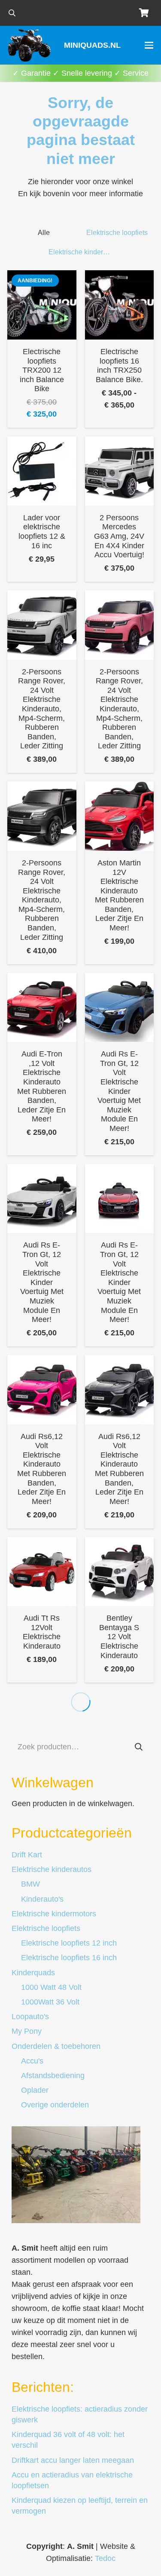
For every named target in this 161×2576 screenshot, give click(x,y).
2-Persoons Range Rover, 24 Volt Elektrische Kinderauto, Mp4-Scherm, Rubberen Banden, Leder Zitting (42, 709)
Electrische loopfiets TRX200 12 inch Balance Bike (42, 370)
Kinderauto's (42, 1899)
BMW (30, 1884)
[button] (12, 13)
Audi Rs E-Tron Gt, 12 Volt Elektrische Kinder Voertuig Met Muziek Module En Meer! (119, 1091)
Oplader (35, 2090)
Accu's (32, 2061)
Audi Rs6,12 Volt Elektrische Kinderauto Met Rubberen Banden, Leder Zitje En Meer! (42, 1469)
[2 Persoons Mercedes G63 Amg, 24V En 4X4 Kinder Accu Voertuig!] (120, 471)
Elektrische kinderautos (52, 1869)
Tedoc (105, 2558)
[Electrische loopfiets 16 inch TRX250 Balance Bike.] (120, 305)
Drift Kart (27, 1855)
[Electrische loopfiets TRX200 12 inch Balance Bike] (42, 305)
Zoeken (139, 1747)
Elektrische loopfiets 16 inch (69, 1958)
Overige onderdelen (55, 2105)
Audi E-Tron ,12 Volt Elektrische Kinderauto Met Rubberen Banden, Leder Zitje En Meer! (42, 1086)
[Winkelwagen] (144, 13)
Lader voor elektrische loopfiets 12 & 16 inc (42, 532)
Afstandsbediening (53, 2076)
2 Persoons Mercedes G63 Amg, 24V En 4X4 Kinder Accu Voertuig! (119, 536)
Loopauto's (30, 2017)
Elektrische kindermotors (54, 1914)
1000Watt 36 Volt (50, 2002)
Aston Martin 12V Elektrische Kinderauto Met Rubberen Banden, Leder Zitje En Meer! (119, 895)
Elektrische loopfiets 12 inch (69, 1943)
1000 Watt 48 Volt (51, 1987)
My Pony (27, 2031)
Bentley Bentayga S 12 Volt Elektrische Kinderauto (119, 1637)
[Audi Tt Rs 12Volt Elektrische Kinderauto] (42, 1572)
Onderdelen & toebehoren (56, 2046)
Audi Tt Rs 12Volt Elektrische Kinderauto (42, 1632)
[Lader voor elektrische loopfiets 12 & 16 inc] (42, 471)
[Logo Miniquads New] (30, 45)
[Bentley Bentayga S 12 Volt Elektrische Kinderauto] (120, 1572)
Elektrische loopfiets (46, 1928)
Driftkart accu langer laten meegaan (73, 2460)
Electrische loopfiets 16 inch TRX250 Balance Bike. (119, 366)
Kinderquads (33, 1973)
